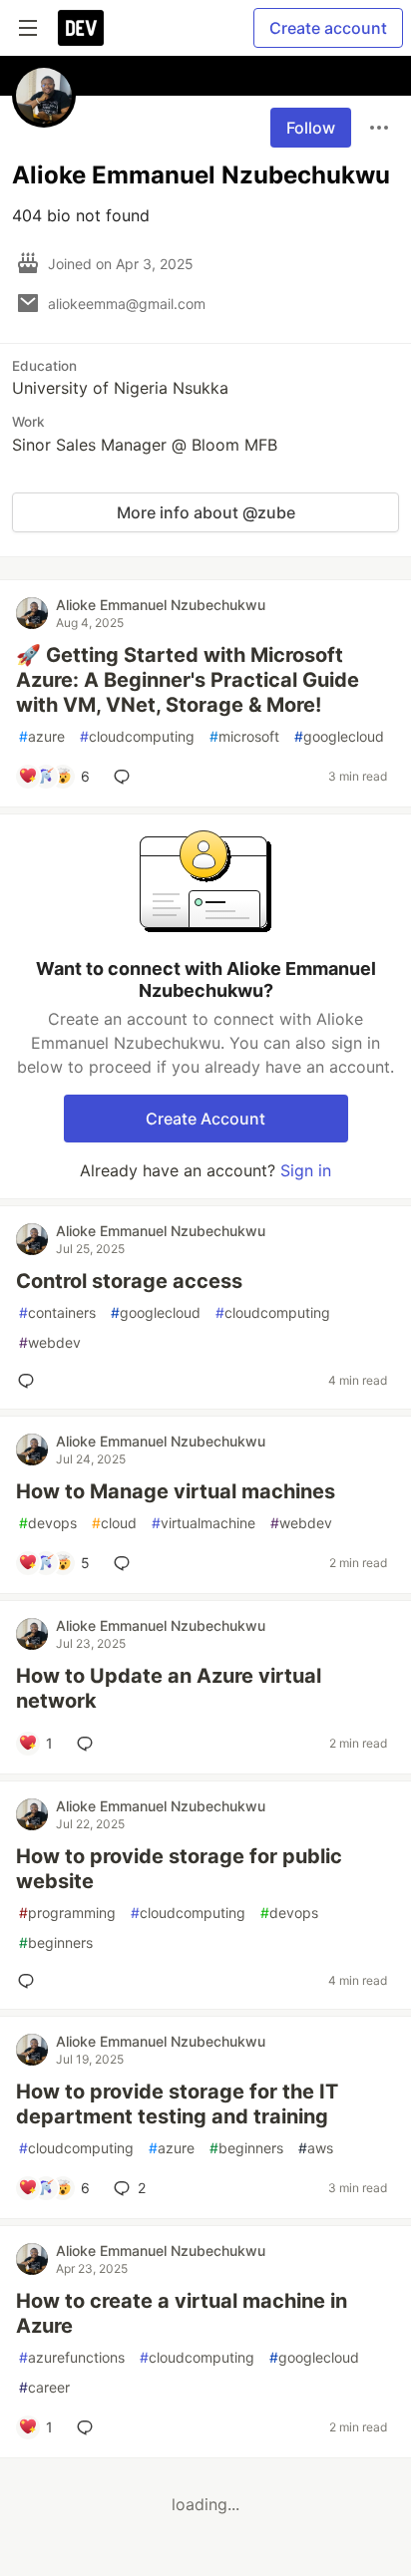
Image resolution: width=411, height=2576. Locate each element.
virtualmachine (204, 1523)
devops (48, 1523)
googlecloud (339, 736)
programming (67, 1913)
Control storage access (129, 1281)
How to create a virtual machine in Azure (182, 2313)
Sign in (306, 1170)
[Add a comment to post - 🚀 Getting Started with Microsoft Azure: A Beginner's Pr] (126, 777)
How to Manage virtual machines (176, 1491)
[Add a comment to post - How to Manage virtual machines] (126, 1563)
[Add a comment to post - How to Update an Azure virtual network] (89, 1744)
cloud (114, 1523)
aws (316, 2148)
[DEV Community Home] (81, 28)
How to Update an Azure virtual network (169, 1688)
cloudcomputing (137, 736)
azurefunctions (72, 2357)
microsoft (244, 736)
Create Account (205, 1119)
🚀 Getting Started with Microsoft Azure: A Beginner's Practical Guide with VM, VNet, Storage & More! (188, 680)
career (44, 2387)
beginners (56, 1942)
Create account (328, 28)
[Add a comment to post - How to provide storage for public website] (30, 1981)
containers (57, 1312)
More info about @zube (206, 512)
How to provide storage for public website (179, 1869)
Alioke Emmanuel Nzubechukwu (161, 605)
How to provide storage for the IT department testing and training (177, 2104)
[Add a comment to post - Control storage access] (30, 1381)
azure (42, 736)
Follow (311, 128)
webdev (50, 1342)
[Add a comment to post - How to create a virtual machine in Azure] (89, 2427)
